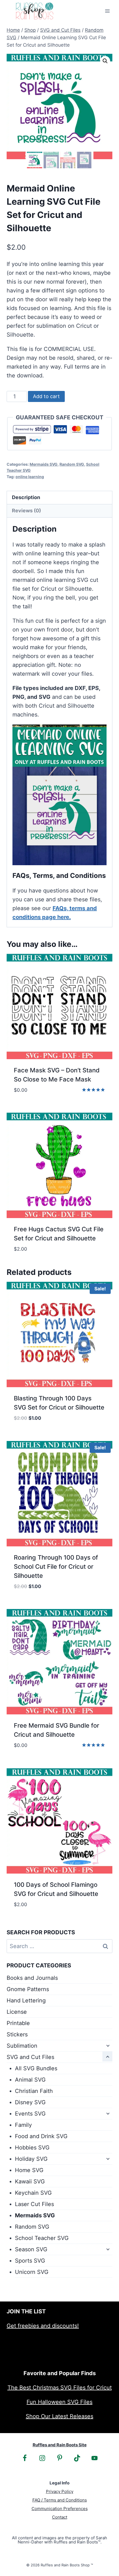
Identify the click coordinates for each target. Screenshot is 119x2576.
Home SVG (29, 2170)
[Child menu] (107, 2045)
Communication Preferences (60, 2509)
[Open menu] (107, 11)
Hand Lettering (26, 2000)
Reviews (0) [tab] (26, 511)
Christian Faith (34, 2091)
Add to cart (46, 396)
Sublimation (22, 2046)
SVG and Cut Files (30, 2057)
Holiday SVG (31, 2159)
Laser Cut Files (34, 2204)
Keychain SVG (33, 2193)
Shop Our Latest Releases (59, 2416)
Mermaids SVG (44, 464)
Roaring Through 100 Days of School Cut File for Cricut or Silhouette (56, 1567)
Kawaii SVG (30, 2181)
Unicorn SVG (32, 2272)
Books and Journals (32, 1978)
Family (23, 2125)
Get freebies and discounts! (43, 2326)
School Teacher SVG (42, 2238)
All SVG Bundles (36, 2068)
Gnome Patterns (28, 1989)
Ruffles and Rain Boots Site (60, 2445)
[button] (105, 61)
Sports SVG (30, 2261)
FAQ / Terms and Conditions (60, 2500)
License (17, 2012)
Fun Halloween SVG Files (59, 2402)
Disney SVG (30, 2102)
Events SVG (30, 2114)
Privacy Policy (60, 2491)
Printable (18, 2023)
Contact (60, 2517)
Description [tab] (26, 497)
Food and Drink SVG (41, 2136)
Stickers (17, 2034)
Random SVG (72, 464)
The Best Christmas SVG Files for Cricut (60, 2388)
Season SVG (31, 2249)
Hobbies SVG (32, 2148)
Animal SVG (30, 2080)
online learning (30, 477)
